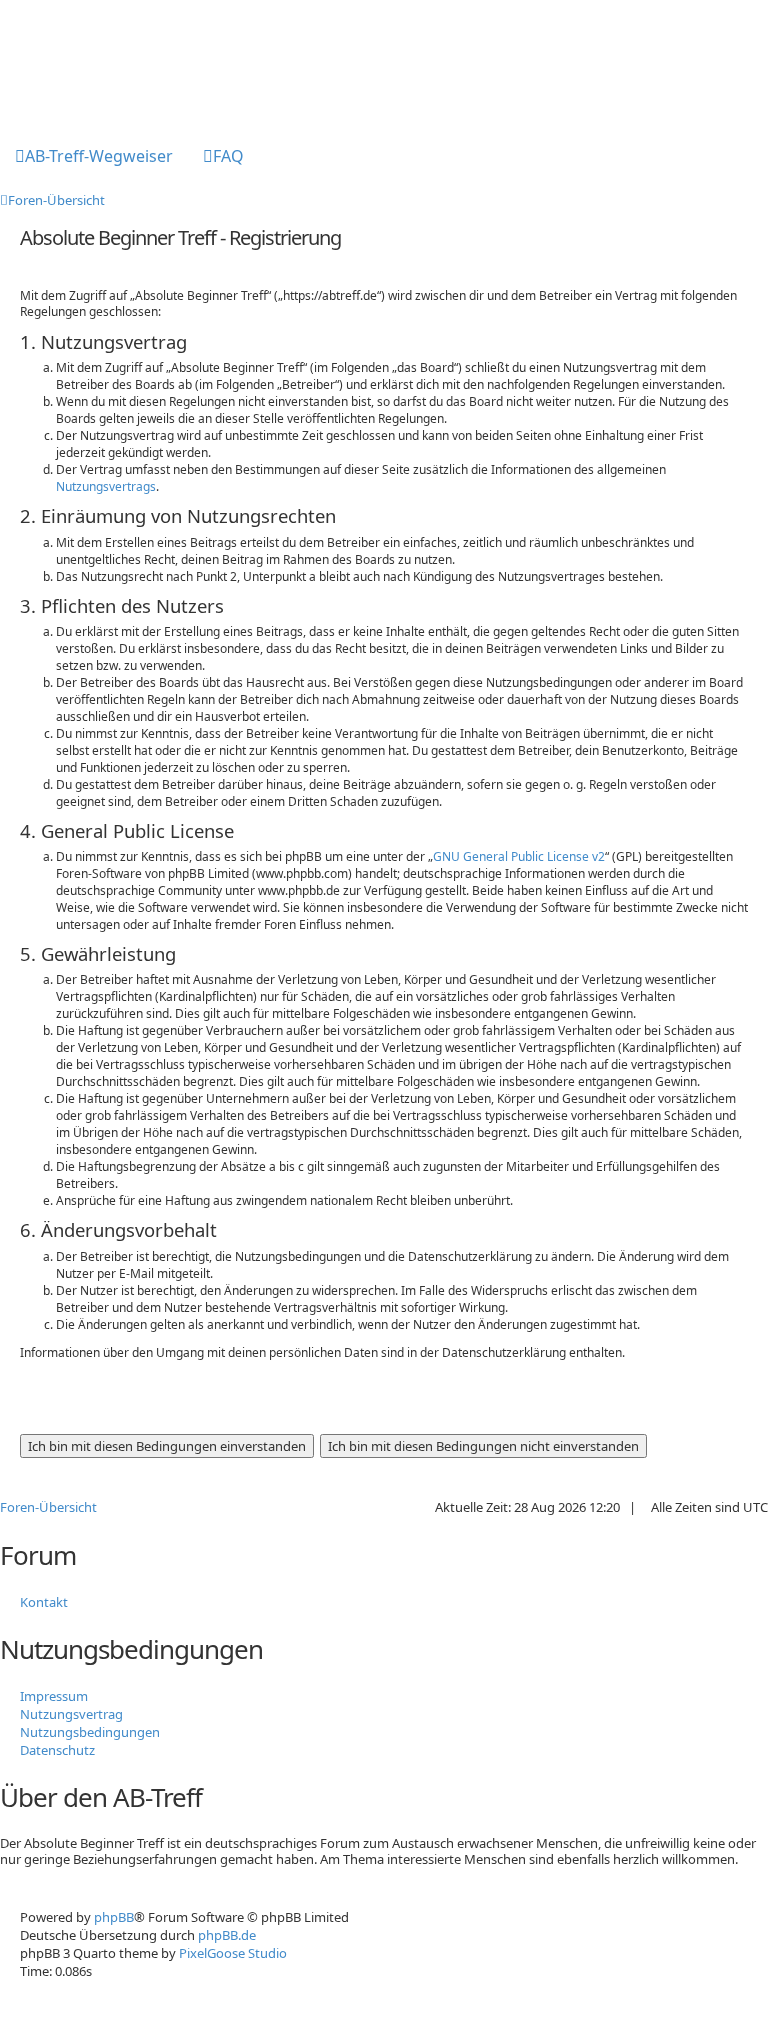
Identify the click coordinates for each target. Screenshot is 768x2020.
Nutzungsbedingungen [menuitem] (90, 1732)
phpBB (114, 1917)
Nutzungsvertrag (71, 1714)
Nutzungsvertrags (106, 486)
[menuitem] (94, 158)
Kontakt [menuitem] (44, 1602)
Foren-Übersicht (48, 1507)
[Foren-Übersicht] (82, 63)
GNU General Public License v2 (519, 856)
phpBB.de (227, 1935)
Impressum (54, 1696)
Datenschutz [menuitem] (57, 1750)
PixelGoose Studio (233, 1953)
